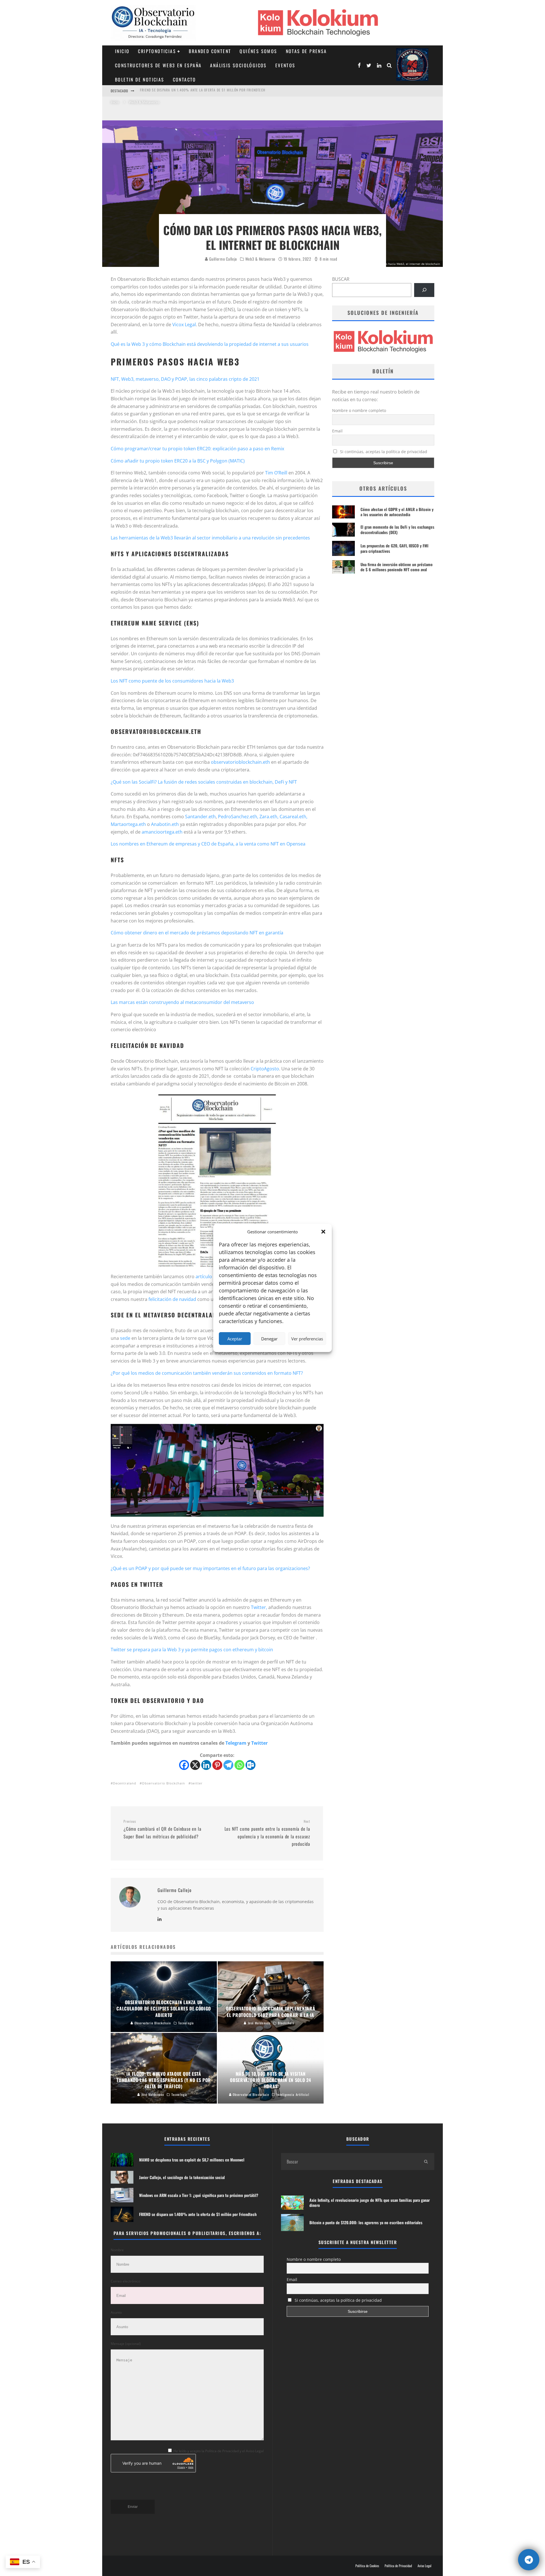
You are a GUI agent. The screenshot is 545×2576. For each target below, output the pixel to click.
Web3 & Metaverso (260, 259)
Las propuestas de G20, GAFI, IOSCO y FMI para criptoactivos (394, 548)
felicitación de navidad (172, 1299)
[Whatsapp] (239, 1765)
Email (337, 431)
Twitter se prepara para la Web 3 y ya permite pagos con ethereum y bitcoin (192, 1650)
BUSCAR (341, 279)
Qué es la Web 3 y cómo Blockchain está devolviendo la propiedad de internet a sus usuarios (210, 344)
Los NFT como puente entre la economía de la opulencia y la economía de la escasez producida (267, 1833)
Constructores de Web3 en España (158, 65)
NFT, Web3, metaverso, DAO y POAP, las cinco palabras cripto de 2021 (185, 379)
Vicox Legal (184, 325)
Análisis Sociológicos (238, 65)
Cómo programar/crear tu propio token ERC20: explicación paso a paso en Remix (197, 449)
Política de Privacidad (398, 2566)
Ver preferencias (307, 1339)
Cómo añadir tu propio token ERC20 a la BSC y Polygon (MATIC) (178, 461)
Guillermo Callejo (223, 259)
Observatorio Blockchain (163, 1783)
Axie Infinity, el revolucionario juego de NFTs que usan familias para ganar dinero (370, 2203)
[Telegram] (228, 1765)
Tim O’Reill (276, 473)
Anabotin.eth (165, 824)
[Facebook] (184, 1765)
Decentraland (125, 1783)
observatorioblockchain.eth (240, 762)
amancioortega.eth (162, 832)
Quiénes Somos (258, 51)
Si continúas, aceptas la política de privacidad (383, 452)
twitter (197, 1783)
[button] (323, 1232)
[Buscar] (424, 290)
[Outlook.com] (251, 1765)
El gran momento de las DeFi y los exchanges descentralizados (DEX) (397, 529)
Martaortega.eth (128, 824)
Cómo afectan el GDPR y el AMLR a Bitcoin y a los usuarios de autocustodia (397, 512)
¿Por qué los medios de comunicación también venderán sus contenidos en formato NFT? (207, 1373)
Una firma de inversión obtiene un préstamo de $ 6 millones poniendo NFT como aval (397, 567)
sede (125, 1338)
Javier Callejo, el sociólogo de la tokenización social (187, 91)
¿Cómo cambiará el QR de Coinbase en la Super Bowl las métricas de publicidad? (162, 1829)
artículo (204, 1277)
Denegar (269, 1339)
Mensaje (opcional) (126, 2344)
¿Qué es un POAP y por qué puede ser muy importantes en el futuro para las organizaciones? (210, 1568)
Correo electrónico (125, 2281)
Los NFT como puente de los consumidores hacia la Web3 (172, 681)
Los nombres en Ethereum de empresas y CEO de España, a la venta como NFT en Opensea (208, 844)
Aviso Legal (425, 2566)
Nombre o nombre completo (359, 410)
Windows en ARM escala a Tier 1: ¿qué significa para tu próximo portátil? (199, 2195)
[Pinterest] (217, 1765)
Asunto (116, 2312)
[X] (195, 1765)
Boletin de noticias (140, 79)
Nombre (117, 2250)
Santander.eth (200, 817)
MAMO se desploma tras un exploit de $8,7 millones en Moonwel (192, 2160)
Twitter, (259, 1607)
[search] (426, 2161)
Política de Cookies (367, 2566)
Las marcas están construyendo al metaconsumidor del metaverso (182, 1002)
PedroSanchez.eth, (239, 817)
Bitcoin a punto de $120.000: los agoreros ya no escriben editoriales (366, 2222)
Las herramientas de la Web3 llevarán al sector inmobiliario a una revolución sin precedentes (210, 538)
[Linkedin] (206, 1765)
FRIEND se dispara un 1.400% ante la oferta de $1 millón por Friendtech (198, 2214)
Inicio (122, 51)
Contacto (185, 79)
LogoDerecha (412, 65)
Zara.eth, (269, 817)
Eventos (285, 65)
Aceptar (235, 1339)
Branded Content (210, 51)
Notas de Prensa (306, 51)
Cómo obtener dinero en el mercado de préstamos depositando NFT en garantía (197, 933)
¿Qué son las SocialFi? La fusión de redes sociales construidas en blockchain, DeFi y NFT (204, 782)
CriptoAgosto (265, 1069)
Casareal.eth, (294, 817)
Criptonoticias (157, 51)
